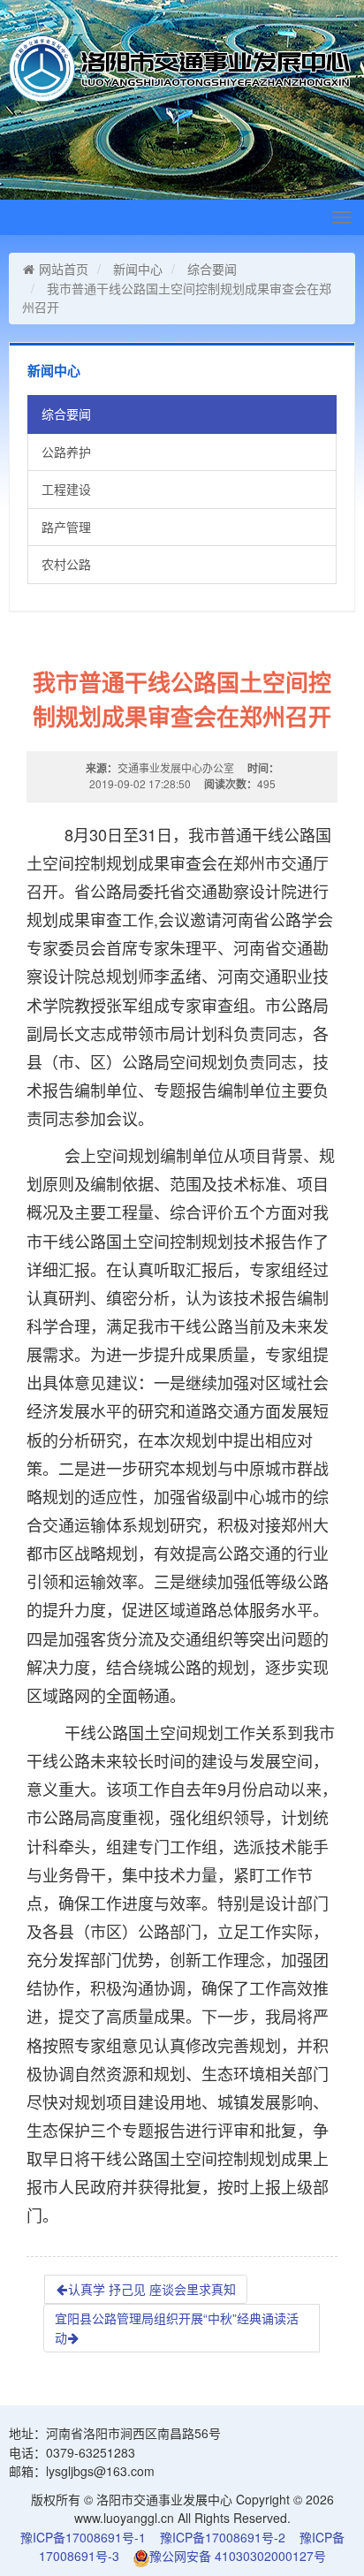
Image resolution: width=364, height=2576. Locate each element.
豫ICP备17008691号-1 (83, 2537)
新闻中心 (138, 269)
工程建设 (66, 489)
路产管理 (66, 527)
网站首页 (64, 269)
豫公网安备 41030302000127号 (238, 2556)
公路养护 (66, 452)
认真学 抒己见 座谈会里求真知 (152, 2289)
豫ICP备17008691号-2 (223, 2537)
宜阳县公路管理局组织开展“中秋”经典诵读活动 (177, 2328)
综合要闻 (212, 269)
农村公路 (66, 564)
